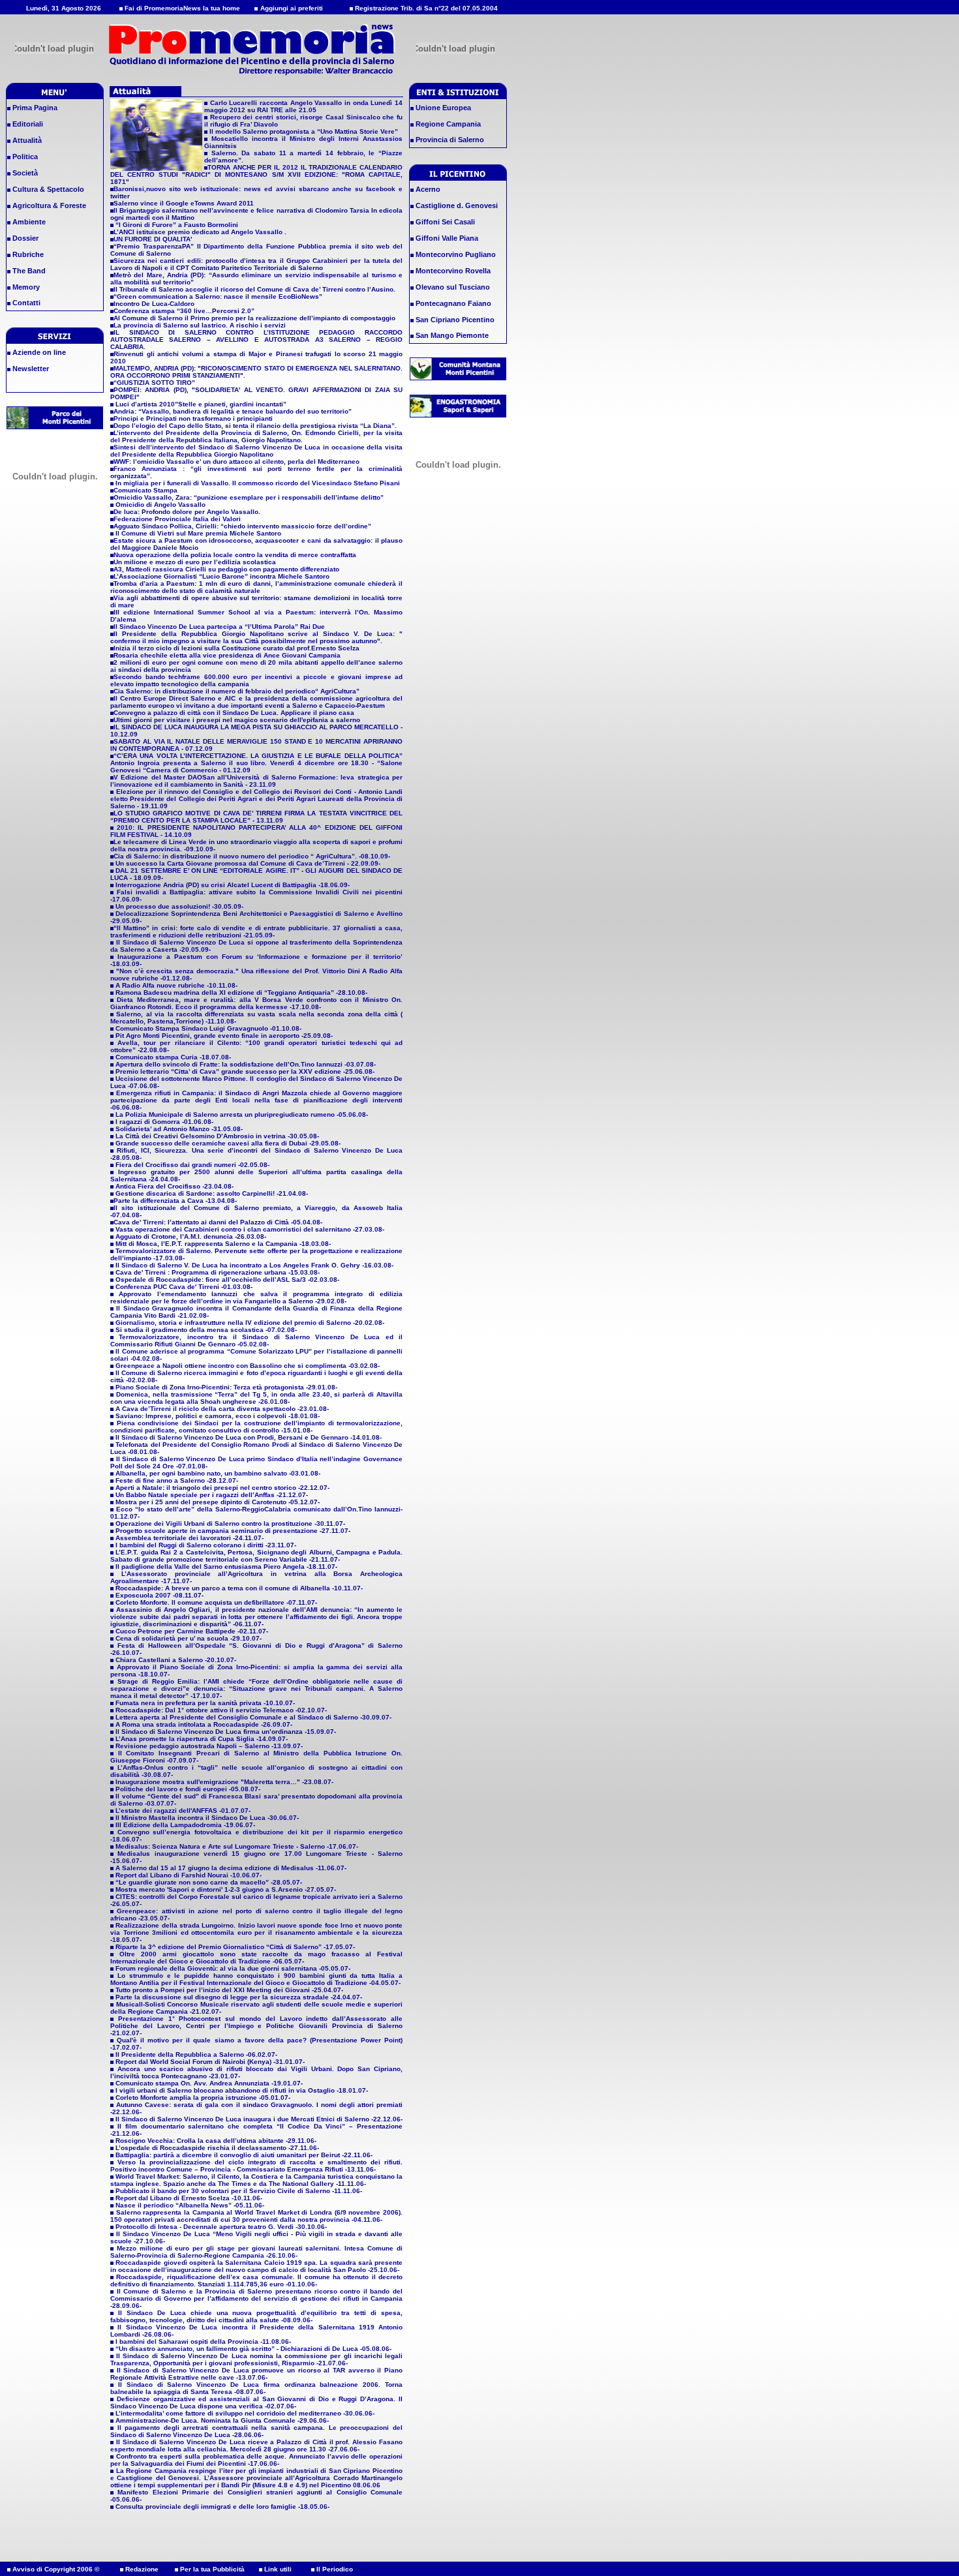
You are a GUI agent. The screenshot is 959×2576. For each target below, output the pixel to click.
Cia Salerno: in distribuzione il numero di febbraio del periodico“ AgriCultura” (236, 691)
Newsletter (30, 369)
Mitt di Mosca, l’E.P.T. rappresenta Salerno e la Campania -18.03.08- (223, 1244)
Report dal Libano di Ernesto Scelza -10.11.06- (189, 2198)
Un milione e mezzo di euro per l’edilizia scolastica (195, 562)
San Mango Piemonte (451, 335)
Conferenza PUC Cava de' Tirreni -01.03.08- (184, 1287)
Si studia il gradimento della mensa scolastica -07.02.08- (206, 1330)
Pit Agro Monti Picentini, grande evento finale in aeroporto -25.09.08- (223, 1036)
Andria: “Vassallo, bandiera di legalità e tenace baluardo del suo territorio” (233, 411)
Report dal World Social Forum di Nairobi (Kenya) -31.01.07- (210, 2062)
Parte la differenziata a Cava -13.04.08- (175, 1201)
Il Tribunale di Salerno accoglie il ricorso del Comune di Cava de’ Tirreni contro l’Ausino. (254, 289)
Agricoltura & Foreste (48, 205)
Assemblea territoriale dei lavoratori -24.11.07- (190, 1538)
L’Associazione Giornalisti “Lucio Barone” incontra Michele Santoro (221, 576)
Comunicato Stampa (145, 490)
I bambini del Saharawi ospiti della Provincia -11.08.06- (203, 2341)
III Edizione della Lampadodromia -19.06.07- (185, 1825)
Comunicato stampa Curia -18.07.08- (172, 1057)
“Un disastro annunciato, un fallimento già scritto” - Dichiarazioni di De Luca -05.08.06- (253, 2349)
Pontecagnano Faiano (452, 303)
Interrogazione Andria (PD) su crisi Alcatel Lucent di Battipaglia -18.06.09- (232, 885)
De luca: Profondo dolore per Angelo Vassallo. (187, 512)
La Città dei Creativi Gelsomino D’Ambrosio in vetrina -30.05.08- (216, 1136)
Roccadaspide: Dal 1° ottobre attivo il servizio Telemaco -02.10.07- (221, 1710)
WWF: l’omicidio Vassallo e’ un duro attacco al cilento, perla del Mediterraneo (236, 462)
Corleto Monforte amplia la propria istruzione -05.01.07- (203, 2098)
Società (24, 173)
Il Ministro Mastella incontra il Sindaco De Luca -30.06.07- (207, 1818)
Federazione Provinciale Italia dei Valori (177, 519)
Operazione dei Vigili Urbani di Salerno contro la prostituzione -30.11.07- (230, 1523)
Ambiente (28, 222)
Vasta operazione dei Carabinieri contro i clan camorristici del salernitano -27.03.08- (250, 1229)
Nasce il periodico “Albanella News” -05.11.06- (190, 2205)
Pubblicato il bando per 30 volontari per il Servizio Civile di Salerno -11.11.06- (239, 2191)
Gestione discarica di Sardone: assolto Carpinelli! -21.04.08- (211, 1193)
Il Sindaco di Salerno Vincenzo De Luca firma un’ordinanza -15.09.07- (226, 1732)
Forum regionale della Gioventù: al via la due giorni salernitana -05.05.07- (233, 1968)
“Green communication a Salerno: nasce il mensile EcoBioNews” (218, 296)
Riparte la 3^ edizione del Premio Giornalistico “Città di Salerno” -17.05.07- (235, 1947)
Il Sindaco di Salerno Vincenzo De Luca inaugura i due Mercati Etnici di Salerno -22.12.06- (259, 2119)
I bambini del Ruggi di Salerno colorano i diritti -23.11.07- (206, 1545)
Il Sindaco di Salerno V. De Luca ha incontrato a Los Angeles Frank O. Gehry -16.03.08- (254, 1265)
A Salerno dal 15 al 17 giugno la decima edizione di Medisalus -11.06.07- (231, 1868)
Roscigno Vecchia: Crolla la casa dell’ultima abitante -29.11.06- (216, 2141)
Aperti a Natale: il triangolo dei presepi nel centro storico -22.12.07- (222, 1488)
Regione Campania (447, 124)
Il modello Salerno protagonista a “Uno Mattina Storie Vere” (303, 131)
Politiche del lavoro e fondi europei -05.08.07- (188, 1789)
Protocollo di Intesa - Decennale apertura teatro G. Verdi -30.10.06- (221, 2227)
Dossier (24, 238)
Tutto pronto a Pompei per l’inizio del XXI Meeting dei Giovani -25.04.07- (229, 1990)
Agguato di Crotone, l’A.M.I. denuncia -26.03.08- (191, 1236)
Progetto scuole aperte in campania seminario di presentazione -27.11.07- (233, 1531)
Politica (24, 157)
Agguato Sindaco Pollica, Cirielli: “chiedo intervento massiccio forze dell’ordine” (242, 526)
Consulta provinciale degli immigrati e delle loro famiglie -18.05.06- (222, 2507)
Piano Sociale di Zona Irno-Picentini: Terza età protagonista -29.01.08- (226, 1387)
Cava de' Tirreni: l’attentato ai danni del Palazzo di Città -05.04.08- (218, 1222)
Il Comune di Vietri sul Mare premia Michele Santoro (197, 533)
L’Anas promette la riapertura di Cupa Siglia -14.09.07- (202, 1739)
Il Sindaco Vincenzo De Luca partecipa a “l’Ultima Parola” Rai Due (219, 627)
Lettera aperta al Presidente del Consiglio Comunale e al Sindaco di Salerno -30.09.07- (253, 1717)
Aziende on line (38, 352)
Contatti (25, 303)
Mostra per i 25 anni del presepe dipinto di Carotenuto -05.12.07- (218, 1502)
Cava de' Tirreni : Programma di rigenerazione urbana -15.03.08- (218, 1272)
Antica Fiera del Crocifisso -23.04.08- (174, 1186)
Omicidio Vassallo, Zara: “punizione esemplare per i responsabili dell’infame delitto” (249, 497)
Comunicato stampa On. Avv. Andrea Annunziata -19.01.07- (209, 2083)
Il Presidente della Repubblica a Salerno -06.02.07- (196, 2054)
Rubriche (27, 254)
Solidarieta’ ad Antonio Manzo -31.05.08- (178, 1129)
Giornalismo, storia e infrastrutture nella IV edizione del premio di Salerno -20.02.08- (250, 1323)
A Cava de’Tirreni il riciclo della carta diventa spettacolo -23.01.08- (222, 1409)
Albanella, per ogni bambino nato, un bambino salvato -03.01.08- (218, 1473)
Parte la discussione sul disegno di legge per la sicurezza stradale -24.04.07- (239, 1997)
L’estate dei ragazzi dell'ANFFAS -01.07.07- (183, 1811)
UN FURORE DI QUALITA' (153, 239)
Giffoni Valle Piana (446, 238)
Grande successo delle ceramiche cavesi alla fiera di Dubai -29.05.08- (227, 1143)
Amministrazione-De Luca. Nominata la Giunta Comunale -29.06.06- (222, 2420)
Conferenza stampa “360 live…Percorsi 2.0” (184, 311)
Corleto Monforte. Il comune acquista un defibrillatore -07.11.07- (216, 1602)
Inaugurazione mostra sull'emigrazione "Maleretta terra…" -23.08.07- (224, 1782)
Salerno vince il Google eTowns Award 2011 (184, 203)
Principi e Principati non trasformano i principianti (193, 418)
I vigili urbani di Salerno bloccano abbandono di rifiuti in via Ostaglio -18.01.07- (242, 2090)
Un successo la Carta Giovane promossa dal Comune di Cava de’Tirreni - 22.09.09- (247, 863)
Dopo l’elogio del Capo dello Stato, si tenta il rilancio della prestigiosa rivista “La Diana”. (255, 426)
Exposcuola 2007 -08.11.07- (160, 1595)
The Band (28, 271)
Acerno (427, 189)
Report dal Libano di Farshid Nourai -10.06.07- (189, 1875)
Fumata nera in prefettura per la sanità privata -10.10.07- (205, 1703)
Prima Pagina (34, 108)
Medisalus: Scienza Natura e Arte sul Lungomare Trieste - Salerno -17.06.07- (237, 1846)
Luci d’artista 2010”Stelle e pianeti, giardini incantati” (200, 404)
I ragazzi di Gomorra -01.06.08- (163, 1122)
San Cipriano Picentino (454, 320)
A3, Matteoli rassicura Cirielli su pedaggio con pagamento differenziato (226, 569)
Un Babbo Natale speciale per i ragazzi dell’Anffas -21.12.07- (212, 1495)
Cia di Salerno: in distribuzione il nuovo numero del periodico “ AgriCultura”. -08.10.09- (252, 856)
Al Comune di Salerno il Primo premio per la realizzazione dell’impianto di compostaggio (254, 318)
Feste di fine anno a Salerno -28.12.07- (177, 1480)
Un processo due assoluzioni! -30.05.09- (178, 906)
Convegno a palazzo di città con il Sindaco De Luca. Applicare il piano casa (234, 713)
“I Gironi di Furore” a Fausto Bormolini (176, 225)
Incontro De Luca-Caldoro (154, 304)
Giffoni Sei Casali (444, 222)
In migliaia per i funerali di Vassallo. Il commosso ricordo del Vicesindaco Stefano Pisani (257, 483)
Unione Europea (442, 108)
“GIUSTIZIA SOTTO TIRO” (154, 383)
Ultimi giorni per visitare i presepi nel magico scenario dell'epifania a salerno (237, 720)
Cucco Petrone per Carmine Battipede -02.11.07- (192, 1631)
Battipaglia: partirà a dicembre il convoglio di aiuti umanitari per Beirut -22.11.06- (244, 2155)
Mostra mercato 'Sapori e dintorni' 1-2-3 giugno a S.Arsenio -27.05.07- (226, 1889)
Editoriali (27, 124)
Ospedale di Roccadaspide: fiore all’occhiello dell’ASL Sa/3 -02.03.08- (227, 1280)
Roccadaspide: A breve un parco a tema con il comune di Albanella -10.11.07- (239, 1588)
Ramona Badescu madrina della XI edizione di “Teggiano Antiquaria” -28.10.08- (240, 993)
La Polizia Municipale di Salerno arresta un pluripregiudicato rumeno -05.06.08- (241, 1114)
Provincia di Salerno (449, 140)
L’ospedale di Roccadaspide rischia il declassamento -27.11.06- (217, 2148)
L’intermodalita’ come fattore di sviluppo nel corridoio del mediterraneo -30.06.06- (245, 2413)
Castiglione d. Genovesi (456, 205)
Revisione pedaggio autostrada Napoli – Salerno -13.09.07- (209, 1746)
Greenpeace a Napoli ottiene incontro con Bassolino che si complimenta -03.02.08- (248, 1366)
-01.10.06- (301, 2284)
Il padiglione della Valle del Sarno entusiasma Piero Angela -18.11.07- (226, 1567)
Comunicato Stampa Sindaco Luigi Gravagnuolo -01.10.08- (207, 1028)
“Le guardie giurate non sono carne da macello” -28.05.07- (209, 1882)
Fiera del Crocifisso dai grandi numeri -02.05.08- (191, 1165)
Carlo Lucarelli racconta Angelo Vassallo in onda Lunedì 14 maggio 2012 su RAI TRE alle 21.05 (303, 106)
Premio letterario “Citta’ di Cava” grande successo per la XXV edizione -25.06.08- (244, 1071)
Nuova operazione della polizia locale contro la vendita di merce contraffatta (235, 555)
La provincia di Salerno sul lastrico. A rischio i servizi (200, 325)
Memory (25, 287)
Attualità (26, 140)
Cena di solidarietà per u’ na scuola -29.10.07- (189, 1638)
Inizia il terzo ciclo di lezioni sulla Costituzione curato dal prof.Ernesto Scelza (236, 648)
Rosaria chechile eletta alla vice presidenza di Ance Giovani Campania (227, 655)
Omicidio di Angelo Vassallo (160, 505)
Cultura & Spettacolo (47, 189)
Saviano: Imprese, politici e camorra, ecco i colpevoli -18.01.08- (218, 1416)
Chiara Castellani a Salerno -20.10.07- (176, 1660)
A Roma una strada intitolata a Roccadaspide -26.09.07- (204, 1724)
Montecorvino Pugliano (455, 254)
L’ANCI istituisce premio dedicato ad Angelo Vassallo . (200, 232)
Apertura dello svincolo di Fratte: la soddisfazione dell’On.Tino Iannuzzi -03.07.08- (245, 1064)
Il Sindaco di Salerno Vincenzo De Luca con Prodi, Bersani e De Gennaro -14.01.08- (249, 1437)
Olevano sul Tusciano (452, 287)
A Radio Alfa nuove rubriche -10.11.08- (175, 985)
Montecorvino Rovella (452, 271)
